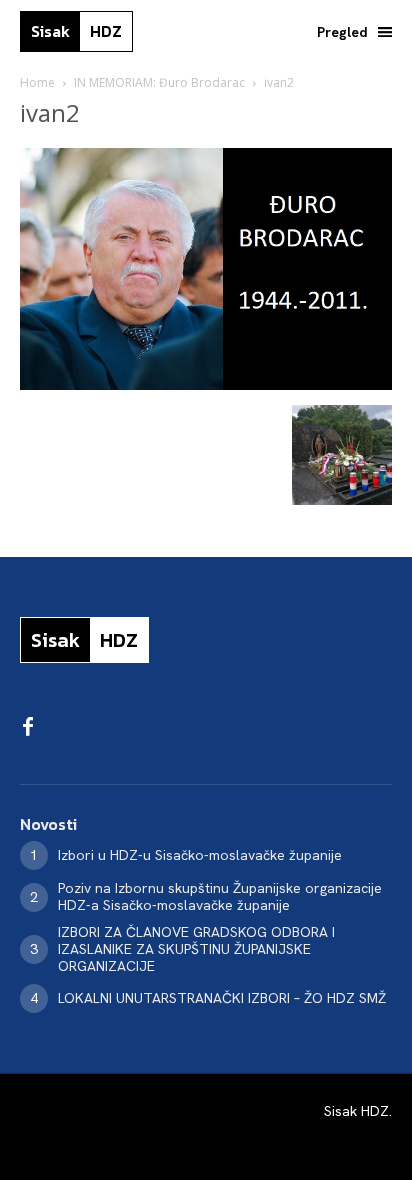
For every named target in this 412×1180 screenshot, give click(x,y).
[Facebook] (28, 728)
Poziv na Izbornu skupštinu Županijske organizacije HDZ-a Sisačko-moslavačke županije (220, 896)
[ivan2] (206, 384)
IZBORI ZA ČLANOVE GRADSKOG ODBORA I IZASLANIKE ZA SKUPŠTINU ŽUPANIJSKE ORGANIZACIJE (196, 949)
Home (37, 82)
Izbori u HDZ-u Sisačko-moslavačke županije (200, 855)
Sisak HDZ (356, 1111)
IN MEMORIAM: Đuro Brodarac (159, 82)
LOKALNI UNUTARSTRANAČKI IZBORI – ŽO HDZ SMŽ (222, 998)
